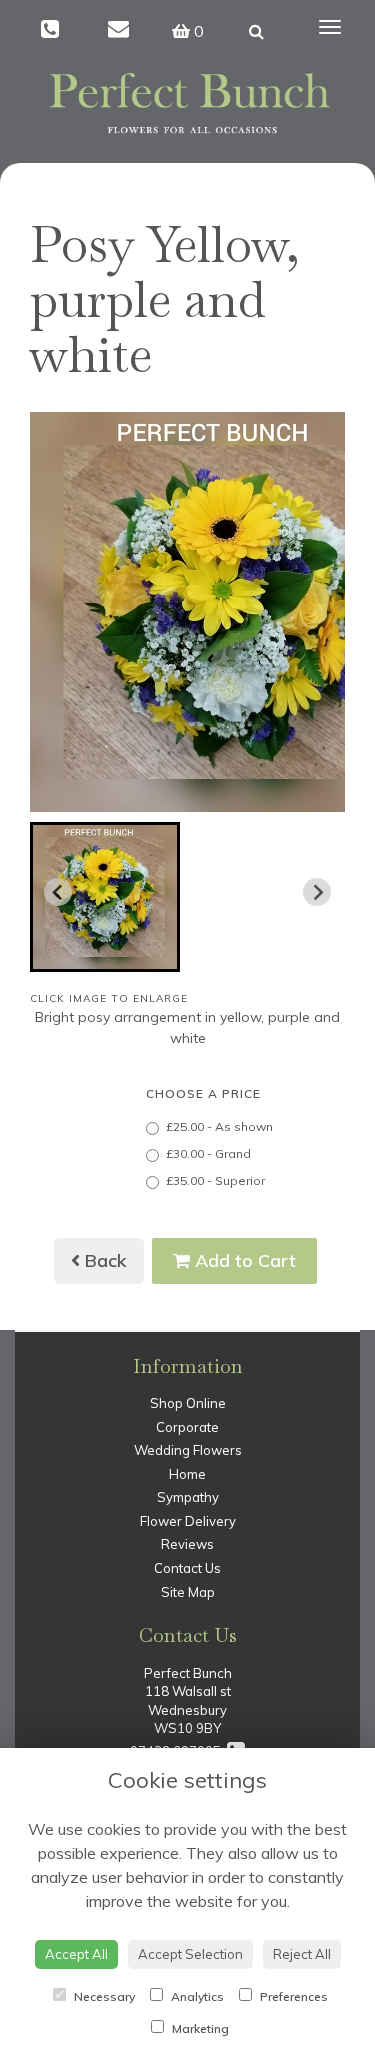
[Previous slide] (58, 892)
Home (187, 1474)
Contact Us (187, 1568)
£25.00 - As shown (219, 1126)
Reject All (302, 1954)
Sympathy (188, 1497)
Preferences (292, 1996)
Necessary (103, 1996)
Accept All (76, 1954)
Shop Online (188, 1403)
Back (103, 1260)
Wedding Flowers (188, 1450)
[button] (105, 897)
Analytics (196, 1996)
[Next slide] (317, 892)
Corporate (187, 1427)
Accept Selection (190, 1954)
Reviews (187, 1544)
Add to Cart (243, 1260)
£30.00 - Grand (208, 1153)
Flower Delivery (188, 1521)
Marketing (199, 2028)
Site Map (188, 1592)
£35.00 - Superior (215, 1180)
